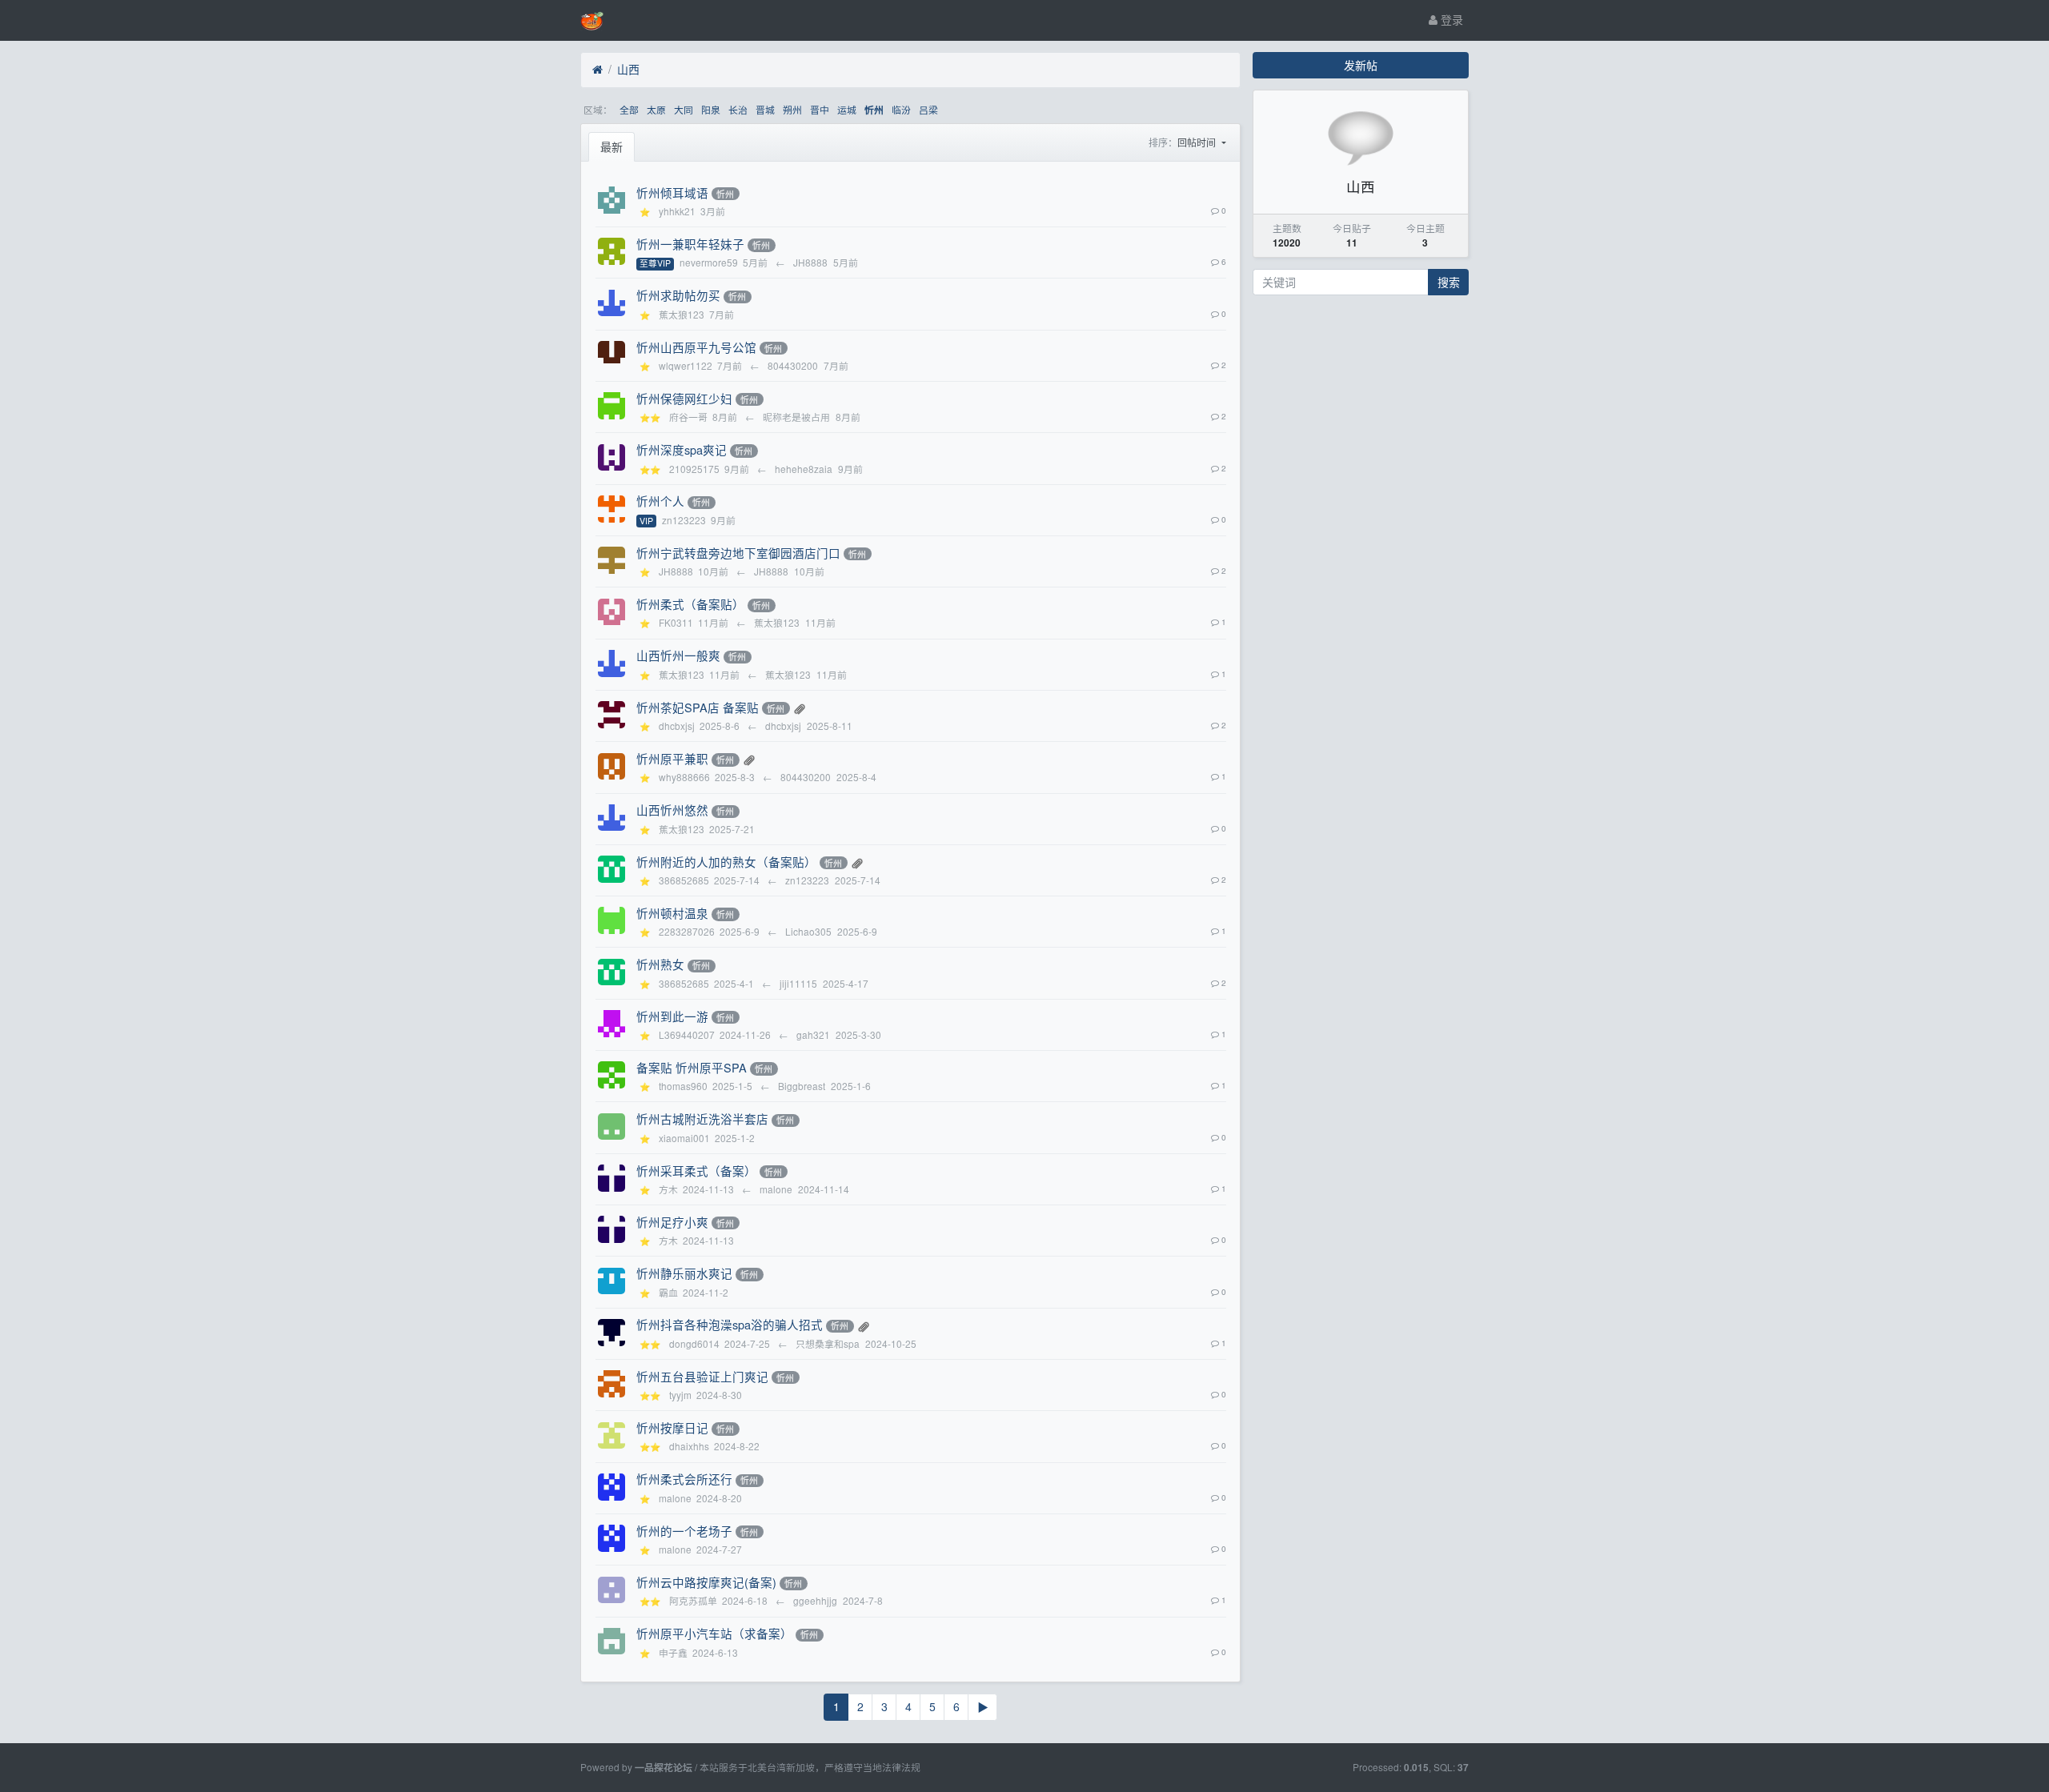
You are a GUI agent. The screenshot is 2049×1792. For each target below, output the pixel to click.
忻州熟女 (660, 964)
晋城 (765, 109)
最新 (611, 146)
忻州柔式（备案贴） (690, 604)
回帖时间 (1198, 142)
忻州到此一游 (672, 1016)
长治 (738, 109)
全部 (629, 109)
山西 (628, 69)
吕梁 (928, 109)
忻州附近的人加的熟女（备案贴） (726, 862)
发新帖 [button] (1361, 65)
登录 (1450, 19)
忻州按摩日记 (672, 1427)
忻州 (874, 110)
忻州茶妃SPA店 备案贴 (698, 707)
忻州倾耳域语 (672, 192)
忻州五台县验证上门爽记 (702, 1376)
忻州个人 (660, 501)
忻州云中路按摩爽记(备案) (706, 1582)
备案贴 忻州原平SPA (692, 1067)
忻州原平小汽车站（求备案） (714, 1633)
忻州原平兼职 (672, 758)
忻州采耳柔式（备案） (696, 1171)
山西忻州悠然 (672, 810)
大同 (684, 109)
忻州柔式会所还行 (684, 1479)
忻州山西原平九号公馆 (696, 347)
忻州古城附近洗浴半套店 (702, 1118)
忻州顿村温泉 (672, 913)
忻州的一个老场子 (684, 1531)
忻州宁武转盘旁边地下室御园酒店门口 (738, 553)
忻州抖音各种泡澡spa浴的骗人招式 (730, 1324)
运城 (847, 109)
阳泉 (711, 109)
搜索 (1449, 282)
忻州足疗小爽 (672, 1222)
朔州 (792, 109)
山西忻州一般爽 (678, 655)
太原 (656, 109)
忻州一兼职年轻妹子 (690, 244)
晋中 (820, 109)
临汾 (901, 109)
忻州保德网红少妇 (684, 398)
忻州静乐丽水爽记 (684, 1273)
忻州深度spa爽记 (682, 449)
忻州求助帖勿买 (678, 295)
